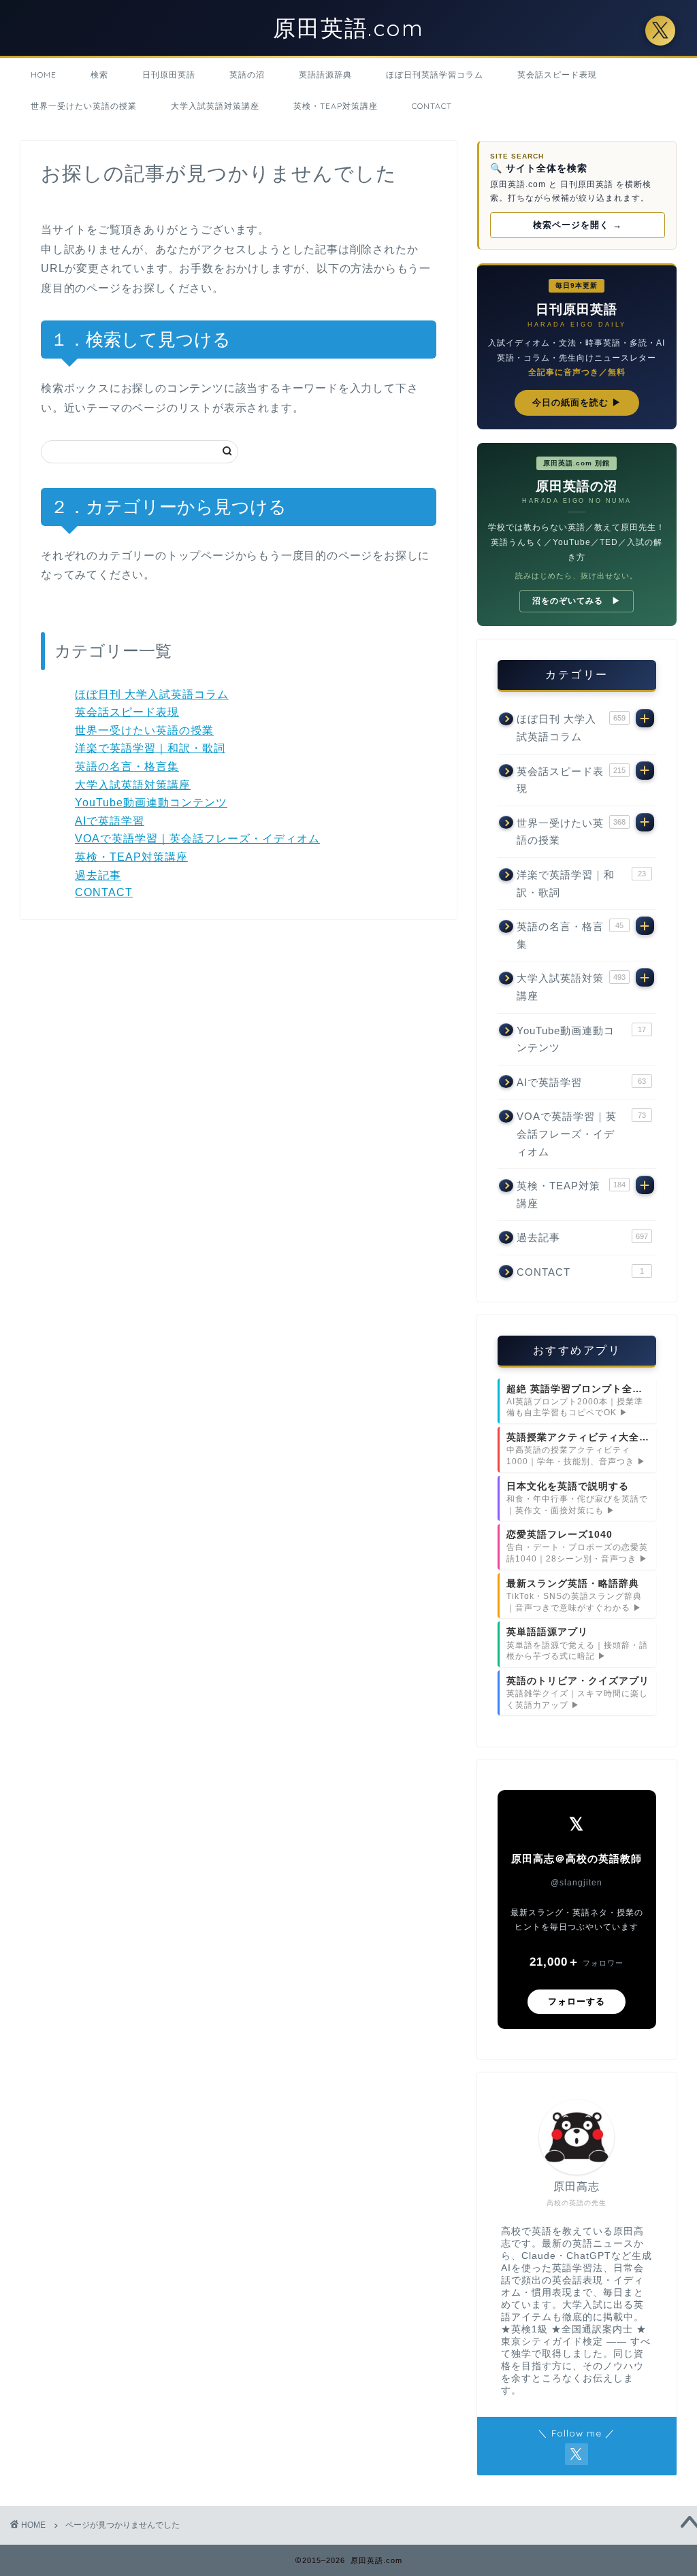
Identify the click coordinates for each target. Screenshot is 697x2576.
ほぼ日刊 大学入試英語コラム (152, 694)
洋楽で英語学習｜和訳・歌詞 (150, 748)
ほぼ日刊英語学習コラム (435, 75)
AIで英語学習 (110, 821)
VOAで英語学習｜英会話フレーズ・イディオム (197, 839)
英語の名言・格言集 (127, 766)
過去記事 (98, 875)
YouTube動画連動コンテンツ (151, 803)
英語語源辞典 (325, 75)
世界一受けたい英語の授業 (84, 106)
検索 (99, 75)
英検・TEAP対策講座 (336, 106)
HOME (44, 75)
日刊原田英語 (169, 75)
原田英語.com (349, 28)
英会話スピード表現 (557, 75)
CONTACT (432, 106)
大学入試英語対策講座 (215, 106)
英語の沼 (247, 75)
